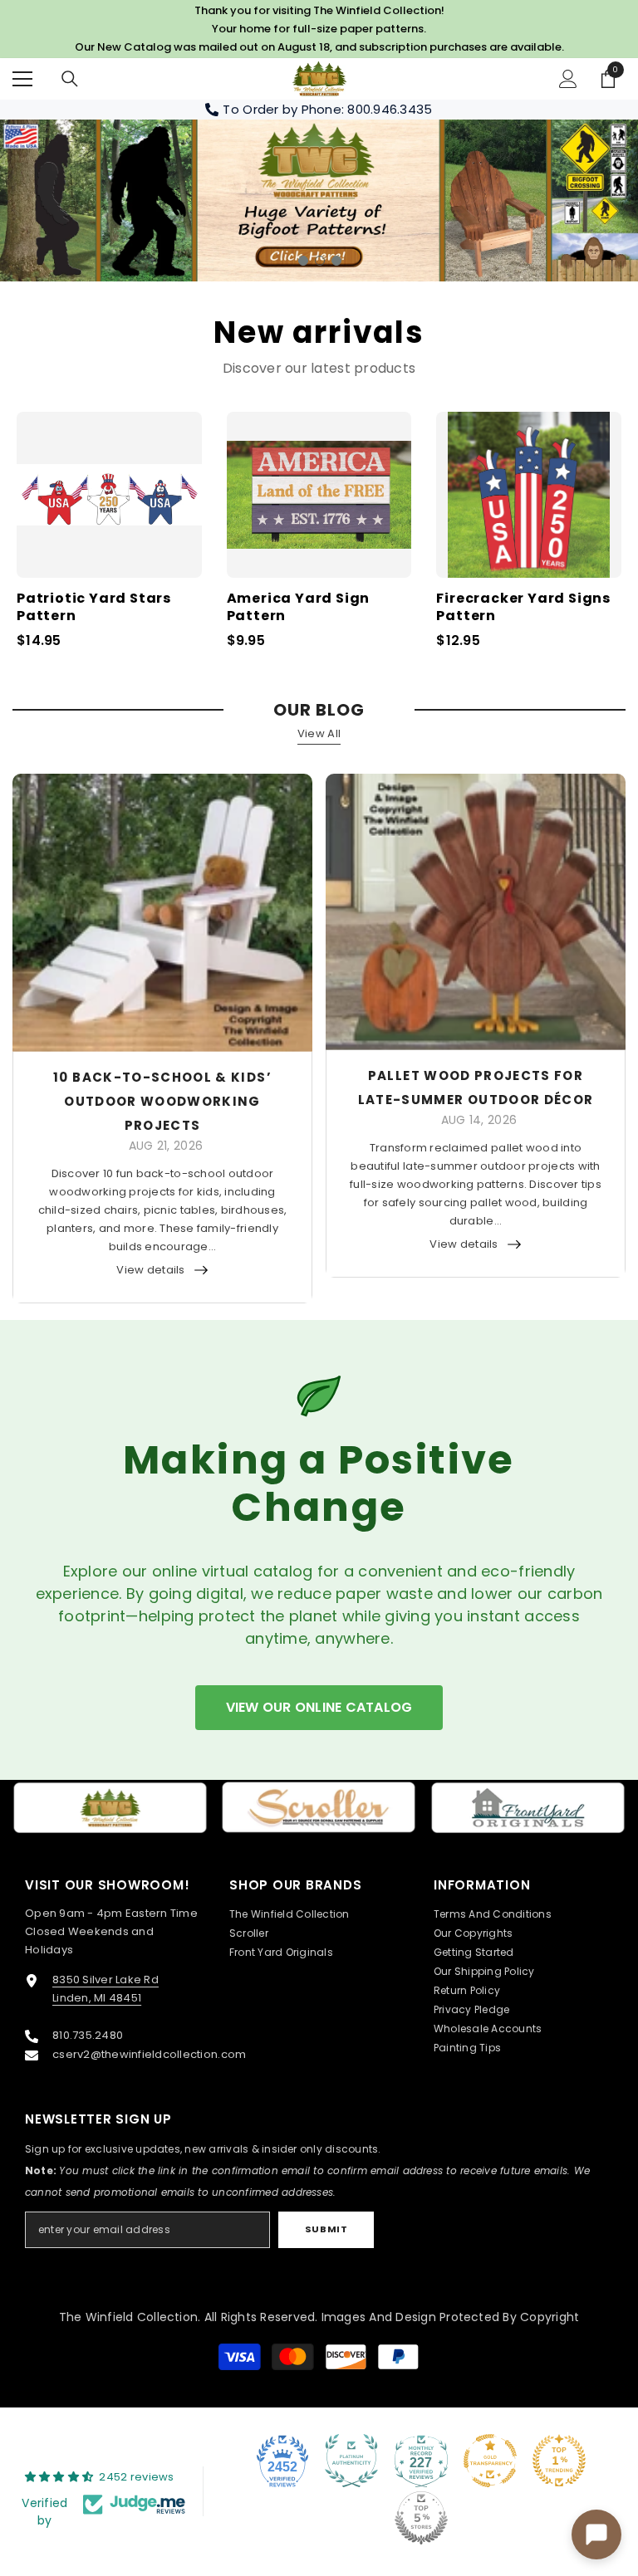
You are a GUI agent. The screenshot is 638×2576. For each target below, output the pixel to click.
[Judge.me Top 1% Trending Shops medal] (559, 2461)
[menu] (22, 79)
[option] (319, 200)
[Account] (568, 79)
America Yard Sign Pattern (299, 608)
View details (150, 1269)
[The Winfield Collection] (110, 1807)
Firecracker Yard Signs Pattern (523, 608)
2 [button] (320, 260)
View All (319, 733)
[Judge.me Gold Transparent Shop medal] (490, 2461)
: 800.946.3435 (387, 109)
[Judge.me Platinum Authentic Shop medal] (351, 2461)
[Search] (70, 79)
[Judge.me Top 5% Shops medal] (421, 2518)
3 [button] (336, 260)
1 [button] (303, 260)
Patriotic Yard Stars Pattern (94, 608)
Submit (326, 2229)
